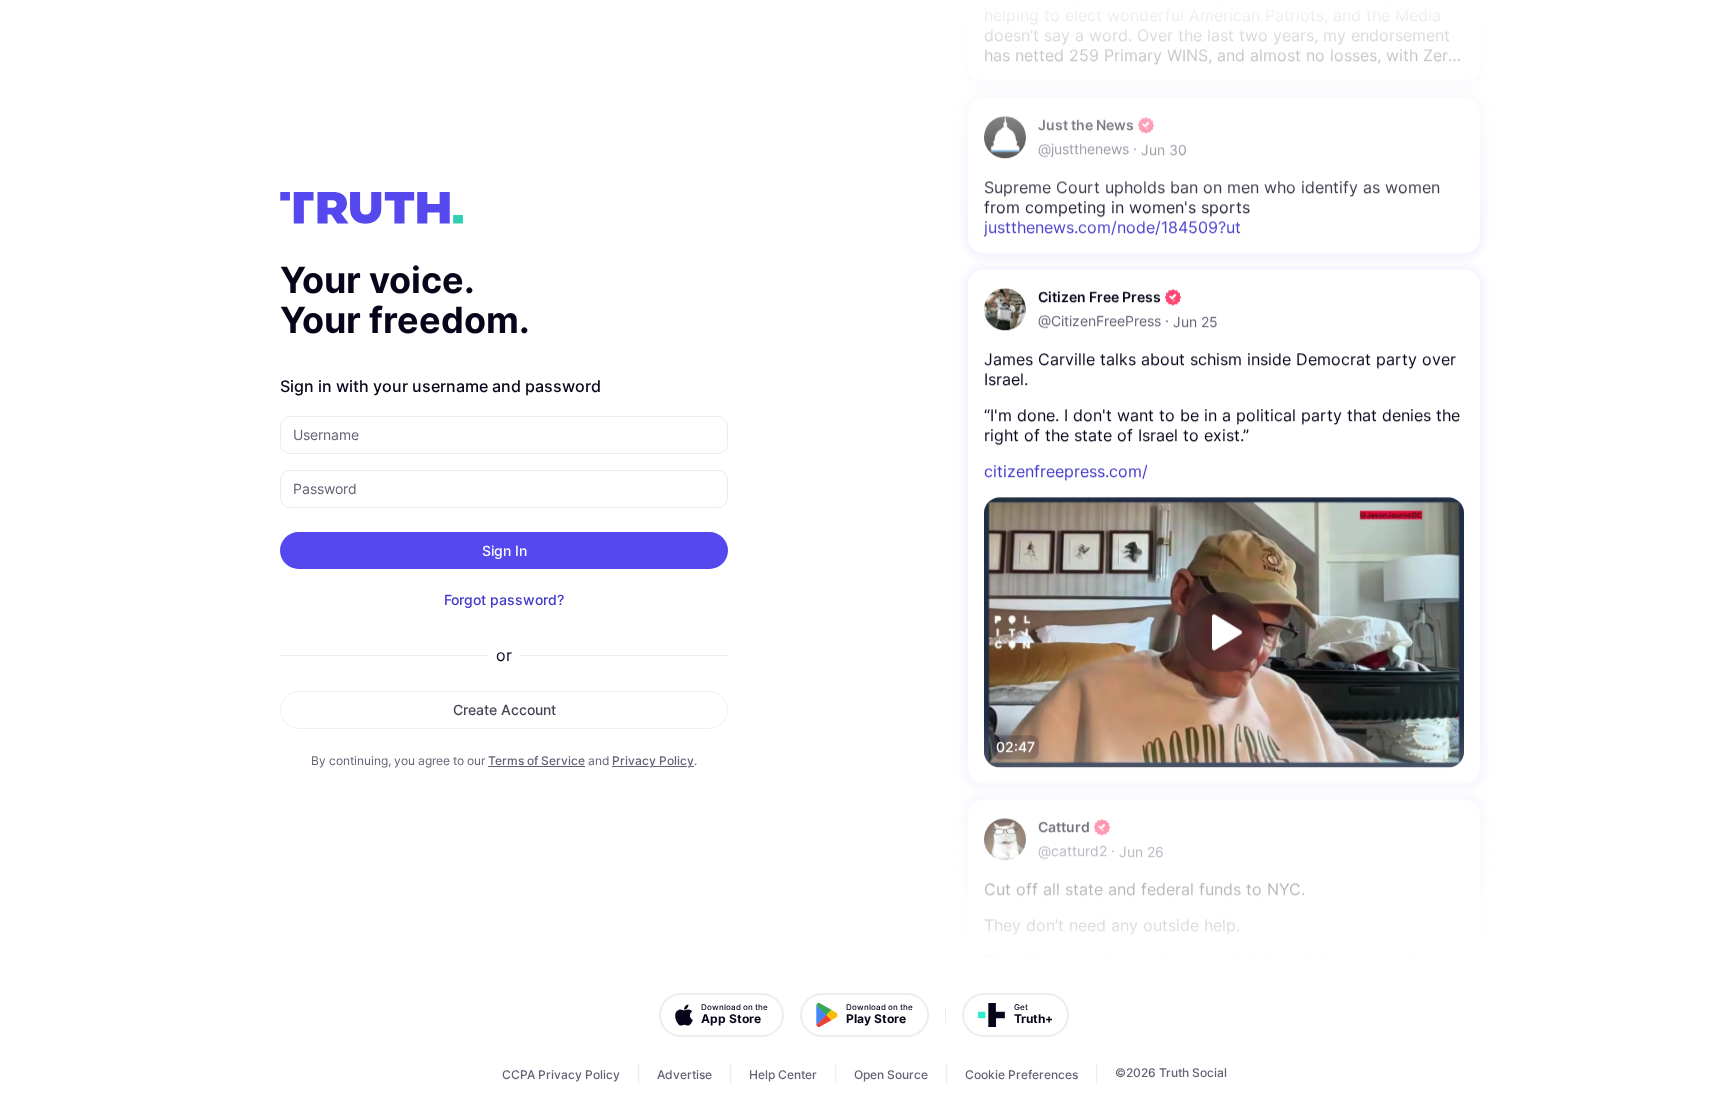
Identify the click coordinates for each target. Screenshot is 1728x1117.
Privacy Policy (653, 760)
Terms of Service (536, 760)
